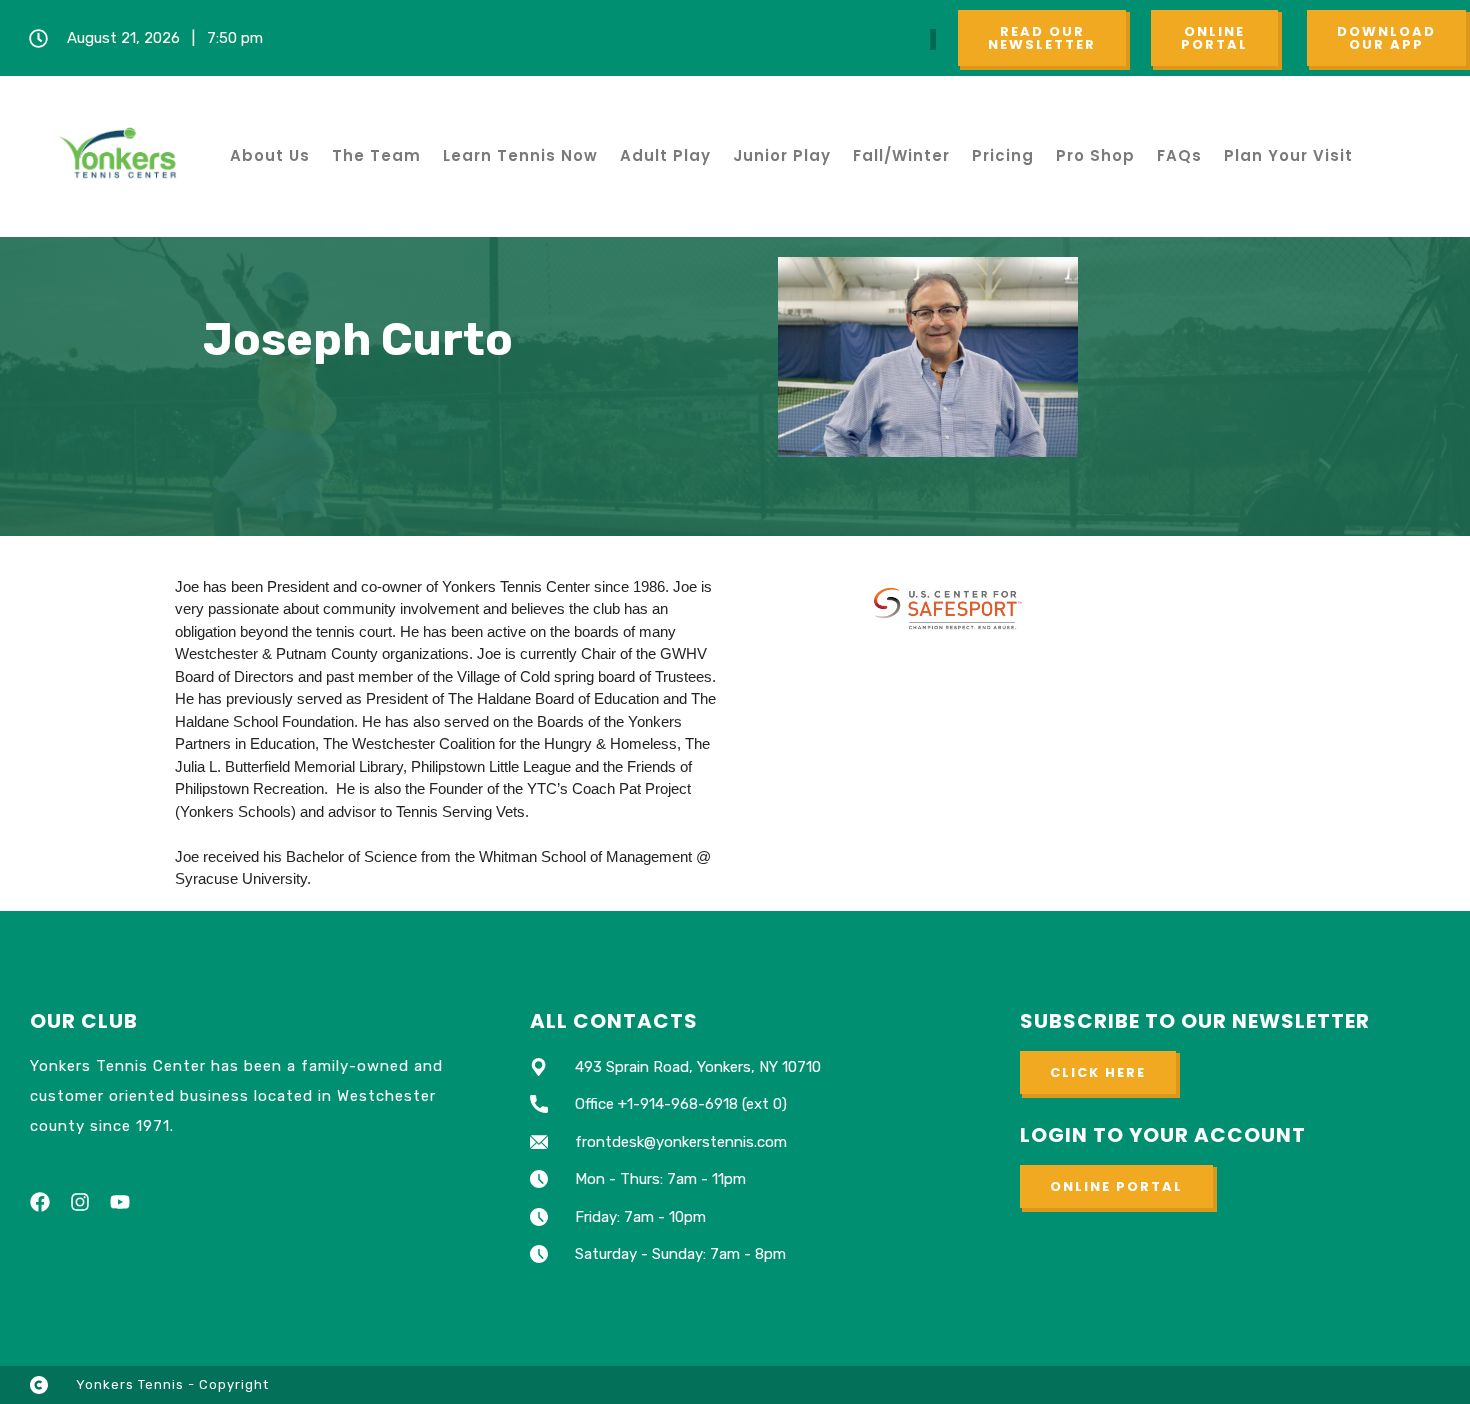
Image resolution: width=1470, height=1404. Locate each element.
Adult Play (665, 155)
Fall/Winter (901, 155)
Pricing (1003, 155)
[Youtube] (120, 1202)
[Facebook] (40, 1202)
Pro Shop (1095, 155)
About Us (270, 155)
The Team (376, 155)
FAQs (1179, 155)
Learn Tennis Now (520, 155)
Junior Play (782, 155)
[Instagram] (80, 1202)
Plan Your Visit (1288, 155)
